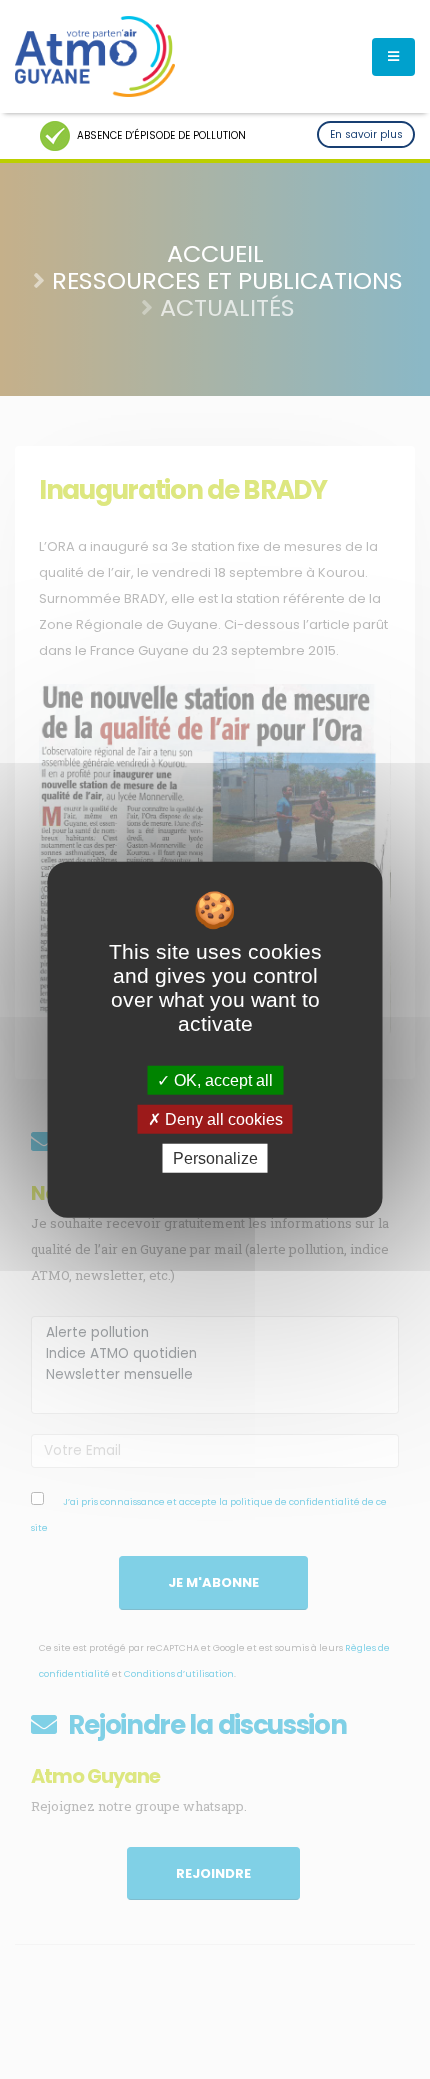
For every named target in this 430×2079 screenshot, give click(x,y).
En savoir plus (366, 134)
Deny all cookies (222, 1118)
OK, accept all (221, 1079)
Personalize (215, 1158)
